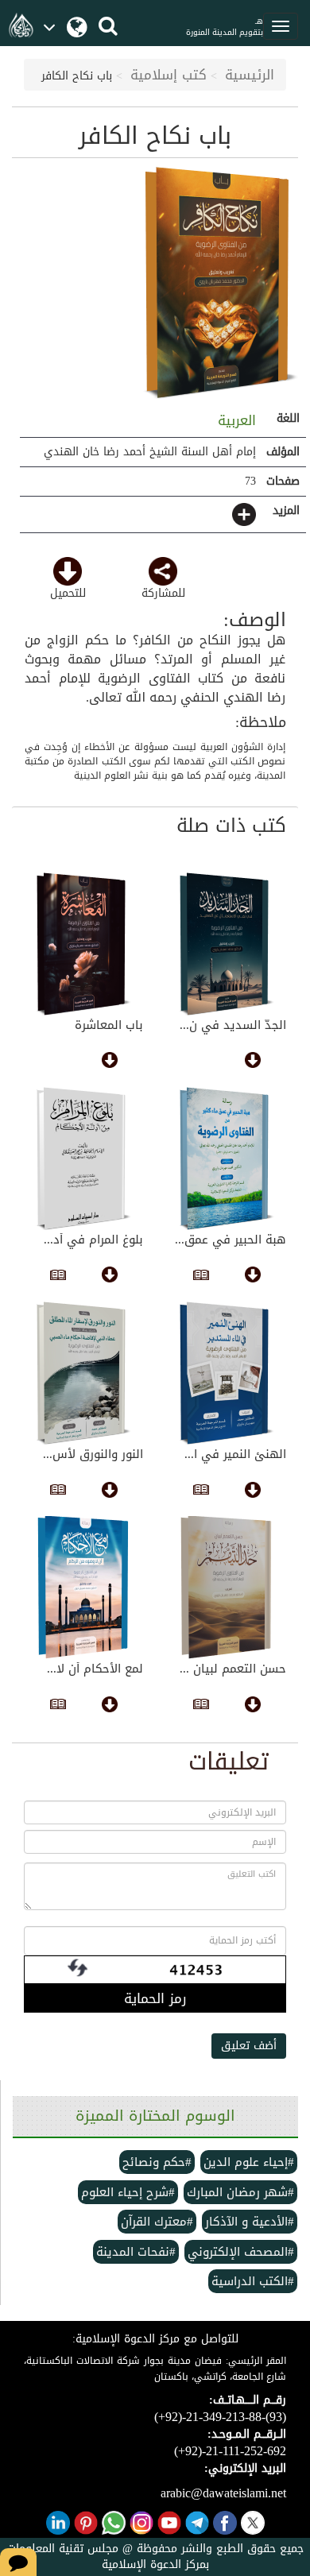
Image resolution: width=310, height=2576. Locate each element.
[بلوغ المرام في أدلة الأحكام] (83, 1158)
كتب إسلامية (169, 75)
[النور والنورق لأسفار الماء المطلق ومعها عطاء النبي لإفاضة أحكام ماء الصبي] (83, 1373)
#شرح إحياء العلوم (128, 2192)
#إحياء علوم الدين (249, 2162)
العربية (234, 420)
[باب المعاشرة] (83, 944)
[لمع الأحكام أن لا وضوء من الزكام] (83, 1588)
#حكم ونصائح (157, 2162)
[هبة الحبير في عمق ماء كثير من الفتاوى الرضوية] (227, 1158)
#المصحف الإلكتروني (241, 2252)
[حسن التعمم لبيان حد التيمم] (227, 1588)
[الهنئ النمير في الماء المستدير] (227, 1373)
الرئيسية (250, 75)
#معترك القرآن (157, 2222)
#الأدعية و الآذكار (250, 2222)
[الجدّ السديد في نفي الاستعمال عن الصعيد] (227, 944)
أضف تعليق (249, 2046)
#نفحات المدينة (136, 2252)
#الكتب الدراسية (253, 2281)
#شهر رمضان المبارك (240, 2192)
